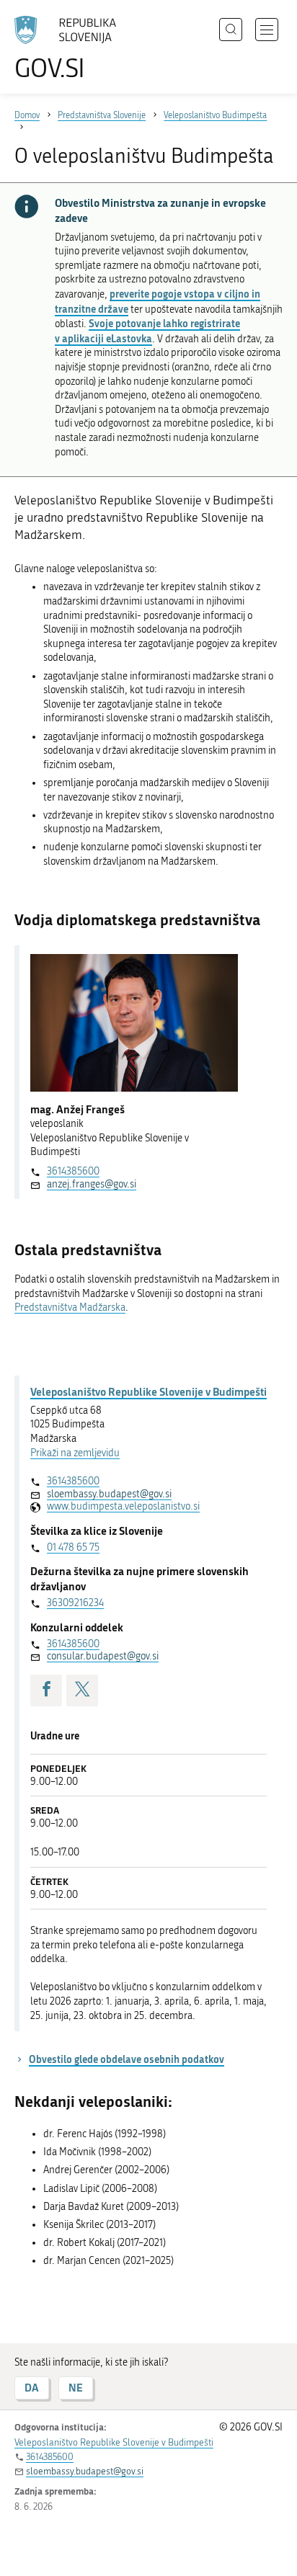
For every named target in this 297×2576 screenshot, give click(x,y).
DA (32, 2388)
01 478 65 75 (73, 1547)
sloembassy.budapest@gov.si (109, 1494)
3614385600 (73, 1171)
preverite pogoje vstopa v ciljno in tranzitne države (158, 301)
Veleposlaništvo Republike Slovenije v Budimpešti (148, 1391)
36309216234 (75, 1603)
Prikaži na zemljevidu (75, 1453)
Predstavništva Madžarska (70, 1307)
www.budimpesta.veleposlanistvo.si (123, 1506)
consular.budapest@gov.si (103, 1656)
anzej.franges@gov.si (92, 1184)
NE (76, 2388)
